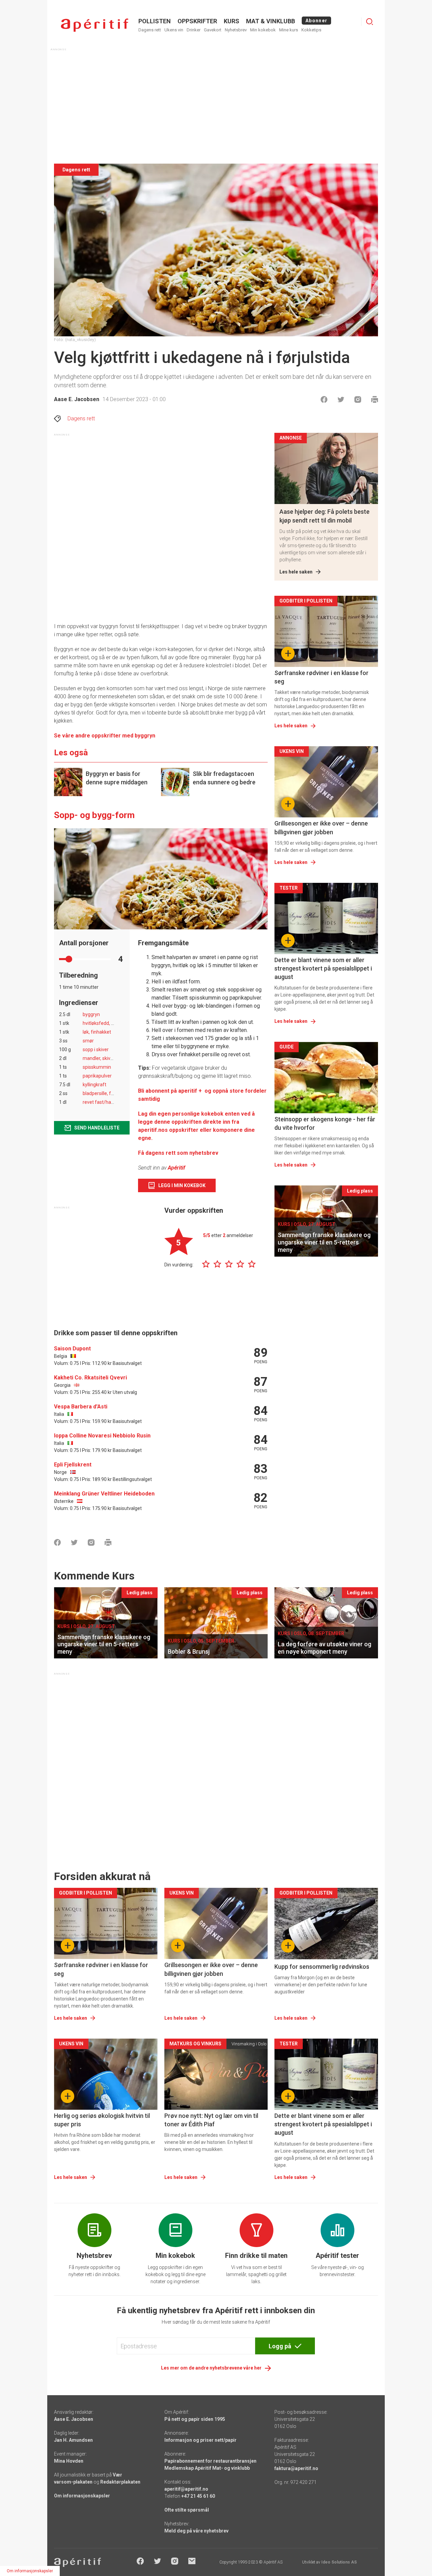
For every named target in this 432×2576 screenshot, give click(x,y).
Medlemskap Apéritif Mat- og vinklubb (207, 2468)
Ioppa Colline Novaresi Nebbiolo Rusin (102, 1436)
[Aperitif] (94, 25)
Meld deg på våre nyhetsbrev (196, 2531)
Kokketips (311, 30)
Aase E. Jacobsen (77, 399)
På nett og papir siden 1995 (195, 2419)
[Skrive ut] (375, 399)
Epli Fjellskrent (73, 1465)
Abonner (316, 21)
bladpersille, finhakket (106, 1093)
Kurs (232, 21)
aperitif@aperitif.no (186, 2489)
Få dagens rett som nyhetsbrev (178, 1153)
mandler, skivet (99, 1058)
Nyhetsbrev (236, 30)
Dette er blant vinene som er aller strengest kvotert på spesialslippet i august (323, 968)
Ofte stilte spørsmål (187, 2510)
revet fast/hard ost (103, 1102)
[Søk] (370, 22)
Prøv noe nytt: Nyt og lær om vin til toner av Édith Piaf (211, 2120)
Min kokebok (263, 30)
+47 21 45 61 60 (198, 2496)
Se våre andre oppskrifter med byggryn (105, 736)
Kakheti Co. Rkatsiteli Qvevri (90, 1378)
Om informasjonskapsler (82, 2496)
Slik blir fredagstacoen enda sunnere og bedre (224, 778)
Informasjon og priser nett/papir (200, 2440)
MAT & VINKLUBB (271, 21)
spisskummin (97, 1067)
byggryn (91, 1014)
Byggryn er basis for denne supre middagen (117, 778)
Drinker (194, 30)
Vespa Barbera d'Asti (81, 1407)
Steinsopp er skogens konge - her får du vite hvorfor (325, 1123)
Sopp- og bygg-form (94, 815)
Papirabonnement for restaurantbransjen (210, 2461)
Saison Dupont (72, 1349)
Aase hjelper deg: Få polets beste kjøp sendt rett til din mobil (325, 516)
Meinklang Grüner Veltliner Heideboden (104, 1494)
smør (88, 1041)
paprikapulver (97, 1076)
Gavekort (213, 30)
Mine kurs (289, 30)
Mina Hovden (69, 2461)
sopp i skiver (96, 1049)
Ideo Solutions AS (339, 2562)
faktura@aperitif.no (296, 2468)
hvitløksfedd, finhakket (107, 1023)
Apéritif (177, 1168)
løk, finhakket (97, 1032)
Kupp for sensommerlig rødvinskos (322, 1967)
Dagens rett (150, 30)
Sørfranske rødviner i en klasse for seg (321, 677)
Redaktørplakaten (120, 2482)
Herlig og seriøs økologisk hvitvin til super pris (102, 2120)
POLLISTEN (155, 21)
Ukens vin (174, 30)
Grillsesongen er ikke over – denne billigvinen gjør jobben (321, 828)
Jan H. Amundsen (73, 2440)
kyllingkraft (94, 1085)
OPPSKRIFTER (197, 21)
